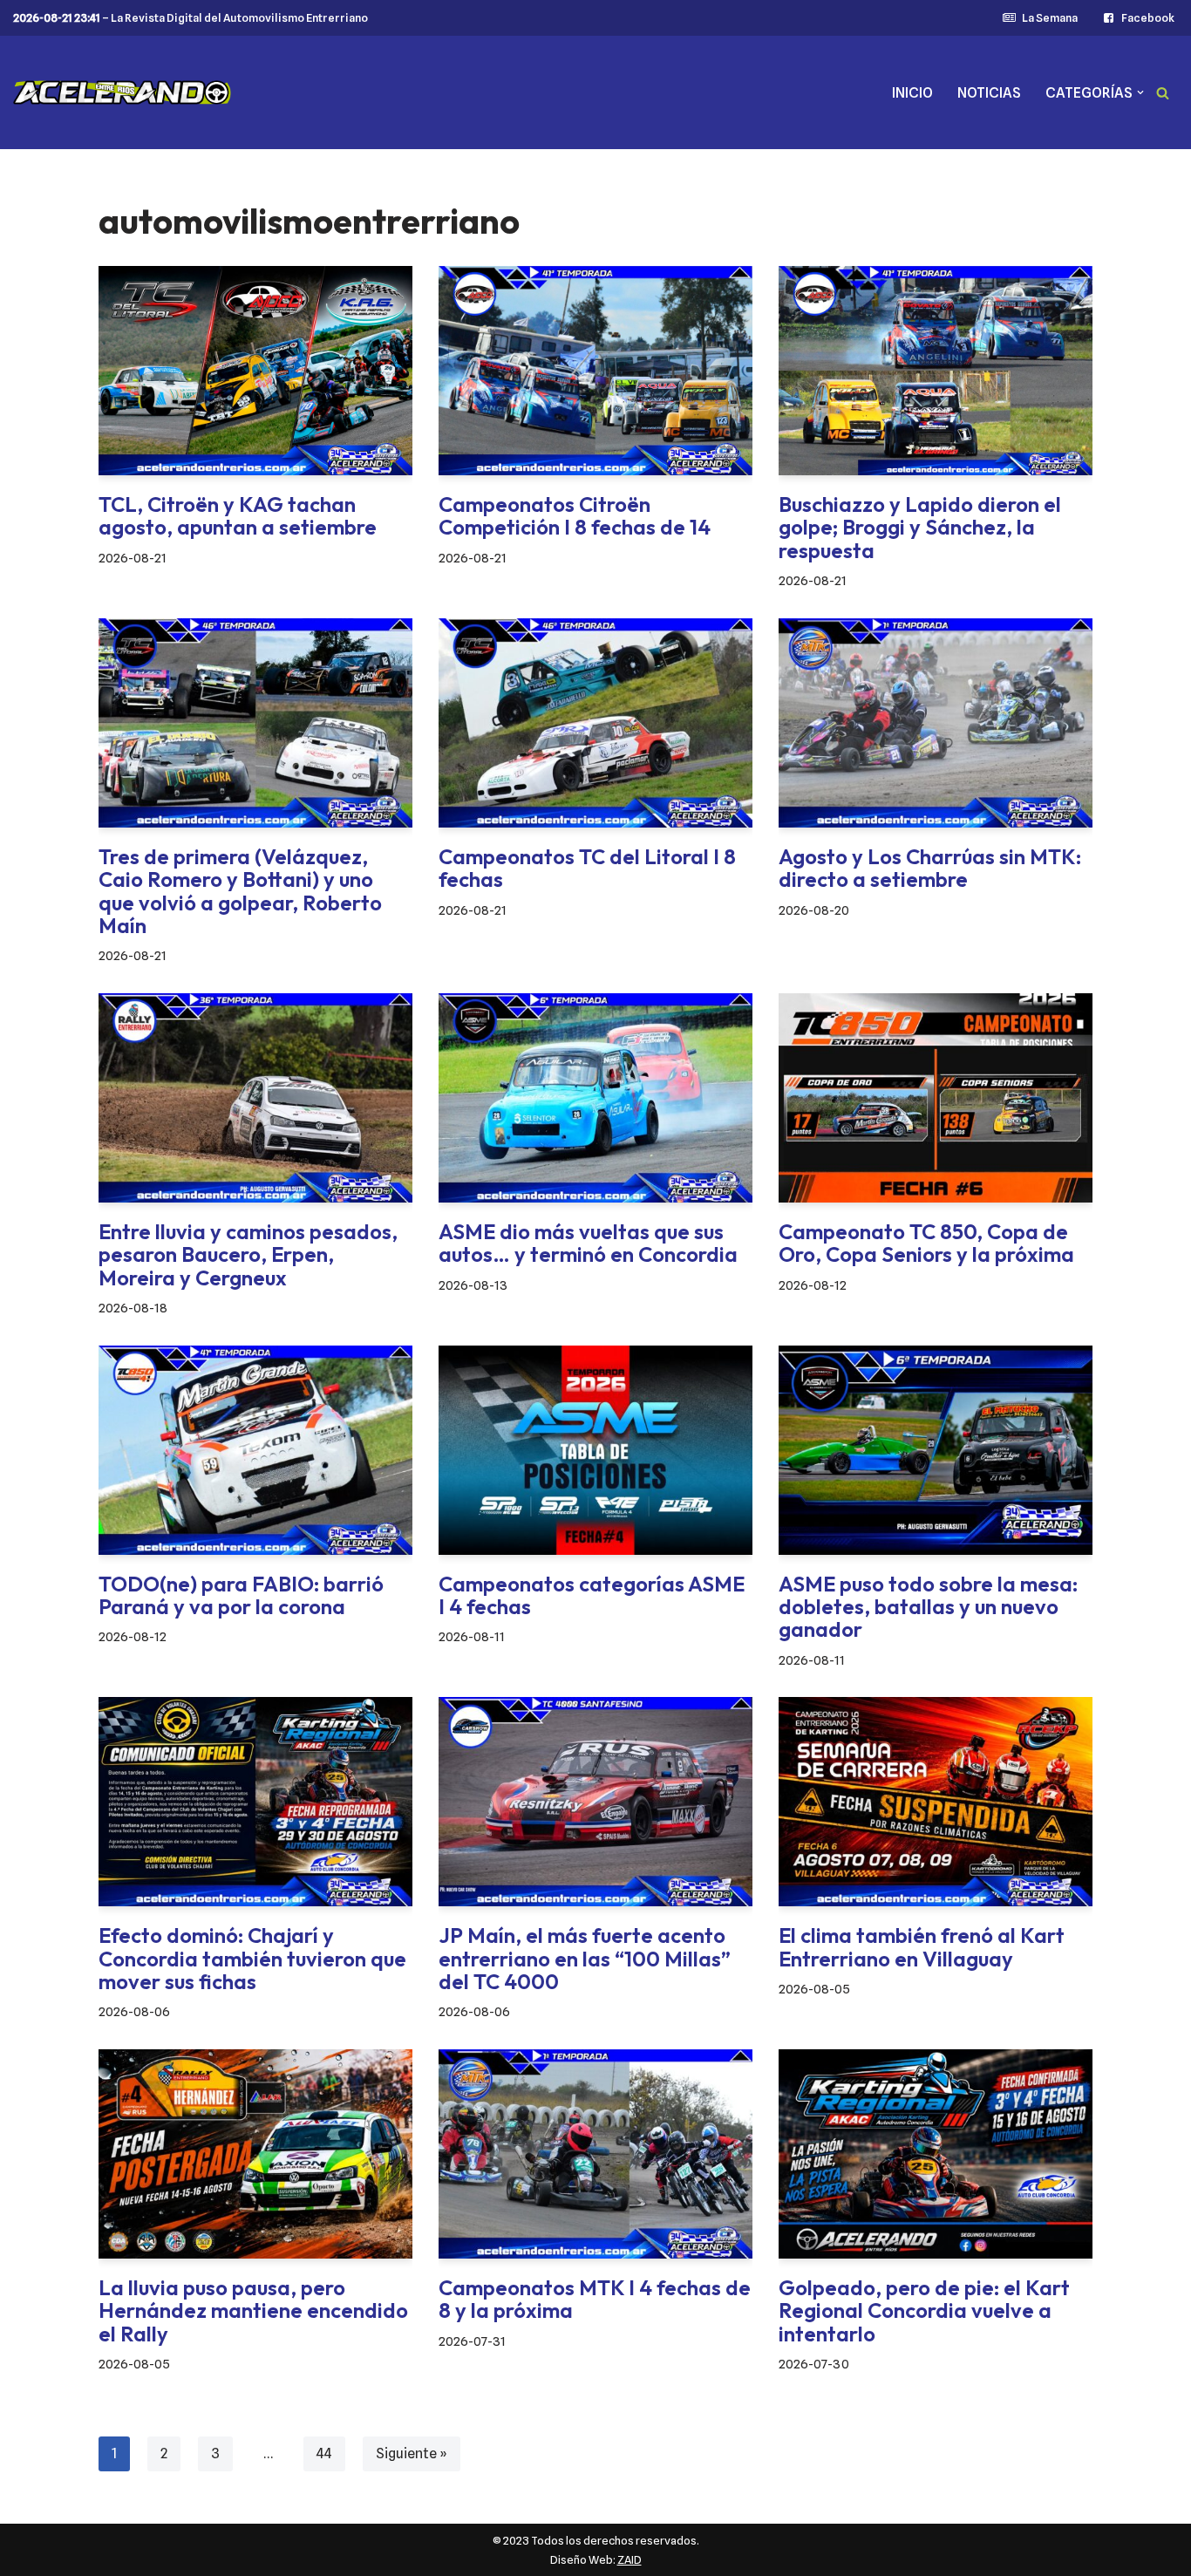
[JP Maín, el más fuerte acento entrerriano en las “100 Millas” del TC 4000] (595, 1802)
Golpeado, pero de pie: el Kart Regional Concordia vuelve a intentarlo (924, 2310)
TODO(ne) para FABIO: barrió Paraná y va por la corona (241, 1595)
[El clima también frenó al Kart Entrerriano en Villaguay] (936, 1802)
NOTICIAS (989, 93)
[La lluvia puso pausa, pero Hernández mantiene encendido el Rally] (255, 2154)
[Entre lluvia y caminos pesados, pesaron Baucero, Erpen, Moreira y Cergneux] (255, 1098)
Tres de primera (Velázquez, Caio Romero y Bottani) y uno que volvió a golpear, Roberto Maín (240, 891)
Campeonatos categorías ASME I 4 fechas (592, 1595)
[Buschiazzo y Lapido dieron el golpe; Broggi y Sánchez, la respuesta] (936, 371)
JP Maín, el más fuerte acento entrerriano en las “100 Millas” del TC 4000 (585, 1958)
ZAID (630, 2559)
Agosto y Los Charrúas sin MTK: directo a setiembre (930, 868)
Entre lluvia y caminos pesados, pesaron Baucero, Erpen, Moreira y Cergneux (248, 1254)
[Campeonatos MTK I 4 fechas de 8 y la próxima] (595, 2154)
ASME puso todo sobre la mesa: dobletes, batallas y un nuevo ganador (928, 1607)
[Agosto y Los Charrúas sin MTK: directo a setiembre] (936, 723)
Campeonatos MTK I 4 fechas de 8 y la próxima (595, 2299)
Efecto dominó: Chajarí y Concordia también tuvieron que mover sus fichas (252, 1958)
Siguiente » (412, 2453)
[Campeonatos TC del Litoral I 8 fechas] (595, 723)
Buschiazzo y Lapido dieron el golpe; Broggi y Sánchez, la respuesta (920, 527)
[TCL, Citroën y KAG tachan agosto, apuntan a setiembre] (255, 371)
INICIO (912, 93)
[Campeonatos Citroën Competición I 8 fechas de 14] (595, 371)
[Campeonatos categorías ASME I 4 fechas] (595, 1450)
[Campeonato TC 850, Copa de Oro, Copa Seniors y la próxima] (936, 1098)
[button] (1140, 92)
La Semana (1049, 18)
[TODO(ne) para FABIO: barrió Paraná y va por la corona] (255, 1450)
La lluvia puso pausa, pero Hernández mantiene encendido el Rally (253, 2310)
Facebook (1148, 18)
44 (324, 2453)
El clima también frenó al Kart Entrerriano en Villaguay (922, 1946)
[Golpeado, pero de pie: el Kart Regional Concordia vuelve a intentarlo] (936, 2154)
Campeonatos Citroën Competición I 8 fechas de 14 (575, 515)
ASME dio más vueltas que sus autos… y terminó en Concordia (588, 1243)
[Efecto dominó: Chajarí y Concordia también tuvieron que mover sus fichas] (255, 1802)
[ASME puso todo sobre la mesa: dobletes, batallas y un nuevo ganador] (936, 1450)
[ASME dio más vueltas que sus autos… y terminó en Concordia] (595, 1098)
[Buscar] (1163, 93)
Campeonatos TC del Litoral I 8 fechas (587, 868)
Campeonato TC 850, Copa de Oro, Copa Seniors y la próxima (926, 1243)
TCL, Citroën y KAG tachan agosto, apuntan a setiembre (238, 515)
